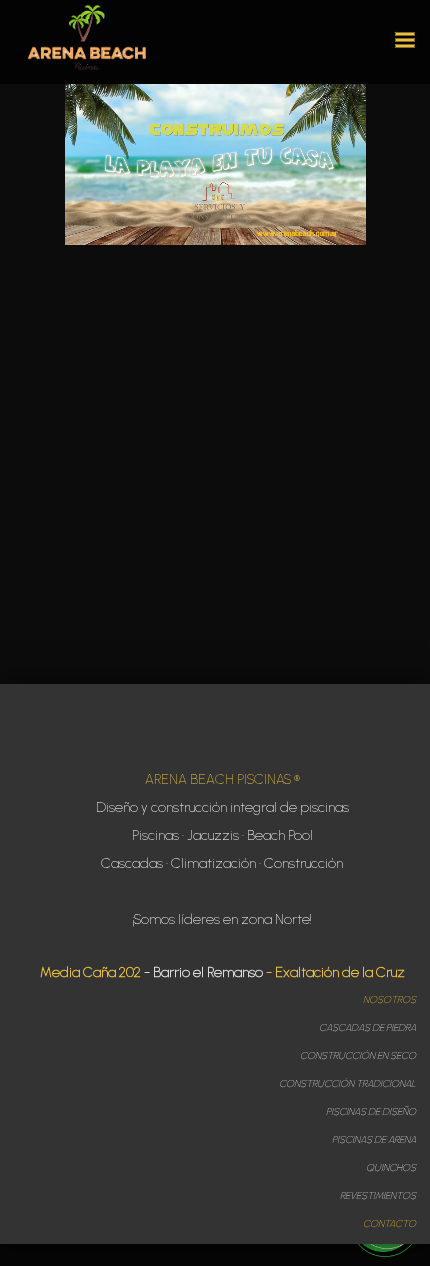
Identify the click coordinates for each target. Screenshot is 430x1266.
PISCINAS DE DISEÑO (371, 1111)
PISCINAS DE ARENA (374, 1139)
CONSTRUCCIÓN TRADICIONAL (347, 1083)
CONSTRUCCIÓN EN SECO (358, 1055)
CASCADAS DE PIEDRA (367, 1027)
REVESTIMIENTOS (378, 1195)
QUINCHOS (391, 1167)
